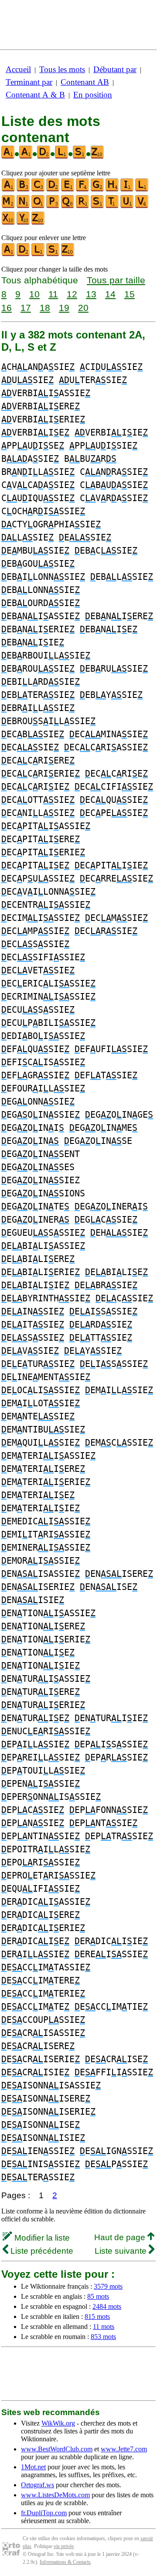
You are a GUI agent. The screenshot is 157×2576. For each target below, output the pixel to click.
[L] (142, 190)
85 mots (98, 2296)
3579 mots (108, 2286)
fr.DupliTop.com (44, 2513)
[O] (38, 206)
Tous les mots (62, 69)
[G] (98, 190)
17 (26, 308)
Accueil (18, 69)
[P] (53, 206)
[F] (83, 190)
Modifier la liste (41, 2238)
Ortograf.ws (38, 2485)
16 (7, 308)
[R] (83, 206)
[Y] (24, 223)
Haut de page (121, 2237)
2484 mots (107, 2306)
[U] (127, 206)
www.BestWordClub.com (57, 2449)
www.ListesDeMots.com (55, 2495)
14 (110, 294)
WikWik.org (58, 2423)
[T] (113, 206)
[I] (127, 190)
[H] (113, 190)
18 (45, 308)
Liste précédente (41, 2251)
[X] (9, 223)
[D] (53, 190)
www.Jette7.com (124, 2449)
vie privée (64, 2546)
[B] (24, 190)
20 (83, 308)
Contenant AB (85, 82)
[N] (24, 206)
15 (130, 294)
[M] (9, 206)
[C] (38, 190)
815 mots (97, 2316)
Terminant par (29, 82)
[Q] (68, 206)
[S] (98, 206)
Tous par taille (116, 280)
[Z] (38, 223)
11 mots (104, 2327)
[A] (9, 190)
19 (64, 308)
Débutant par (115, 69)
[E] (68, 190)
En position (93, 95)
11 (53, 294)
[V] (142, 206)
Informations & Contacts (65, 2562)
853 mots (103, 2337)
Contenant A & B (35, 95)
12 (72, 294)
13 (91, 294)
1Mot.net (33, 2467)
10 (34, 294)
